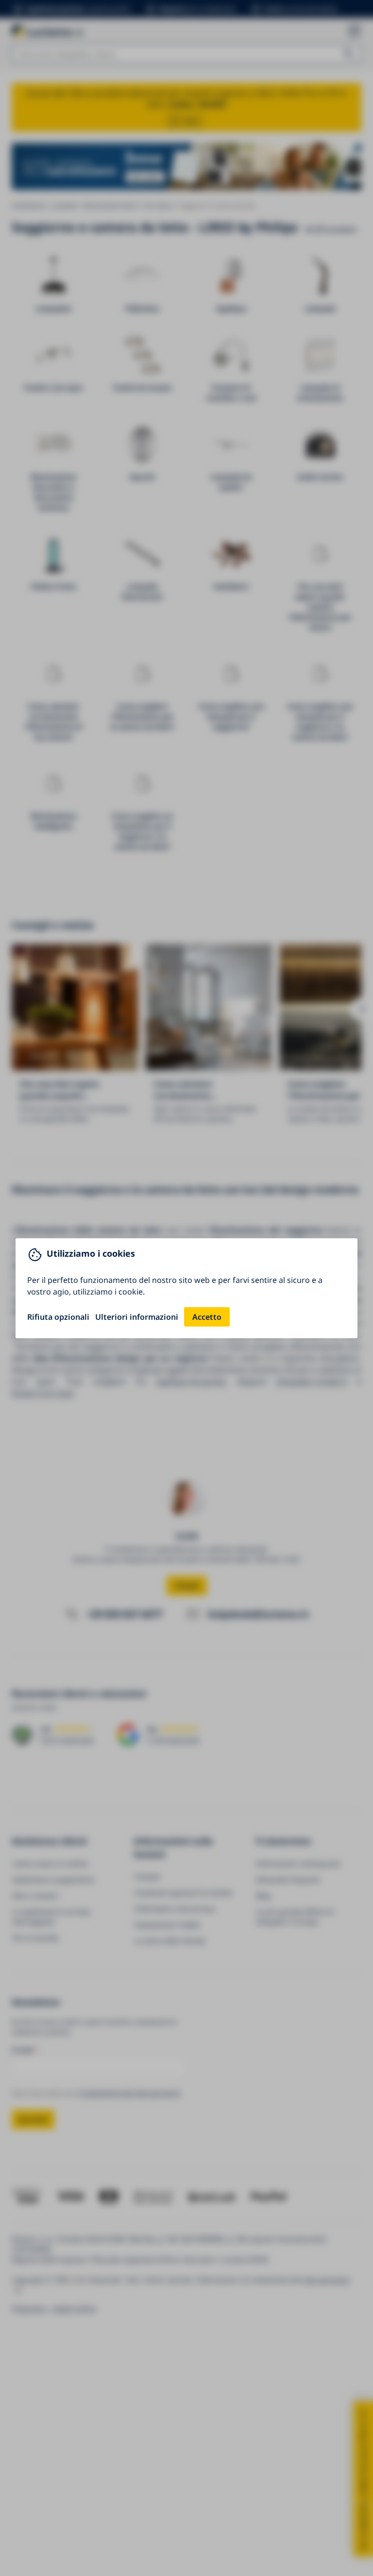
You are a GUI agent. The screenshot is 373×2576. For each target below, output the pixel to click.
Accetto (207, 1317)
